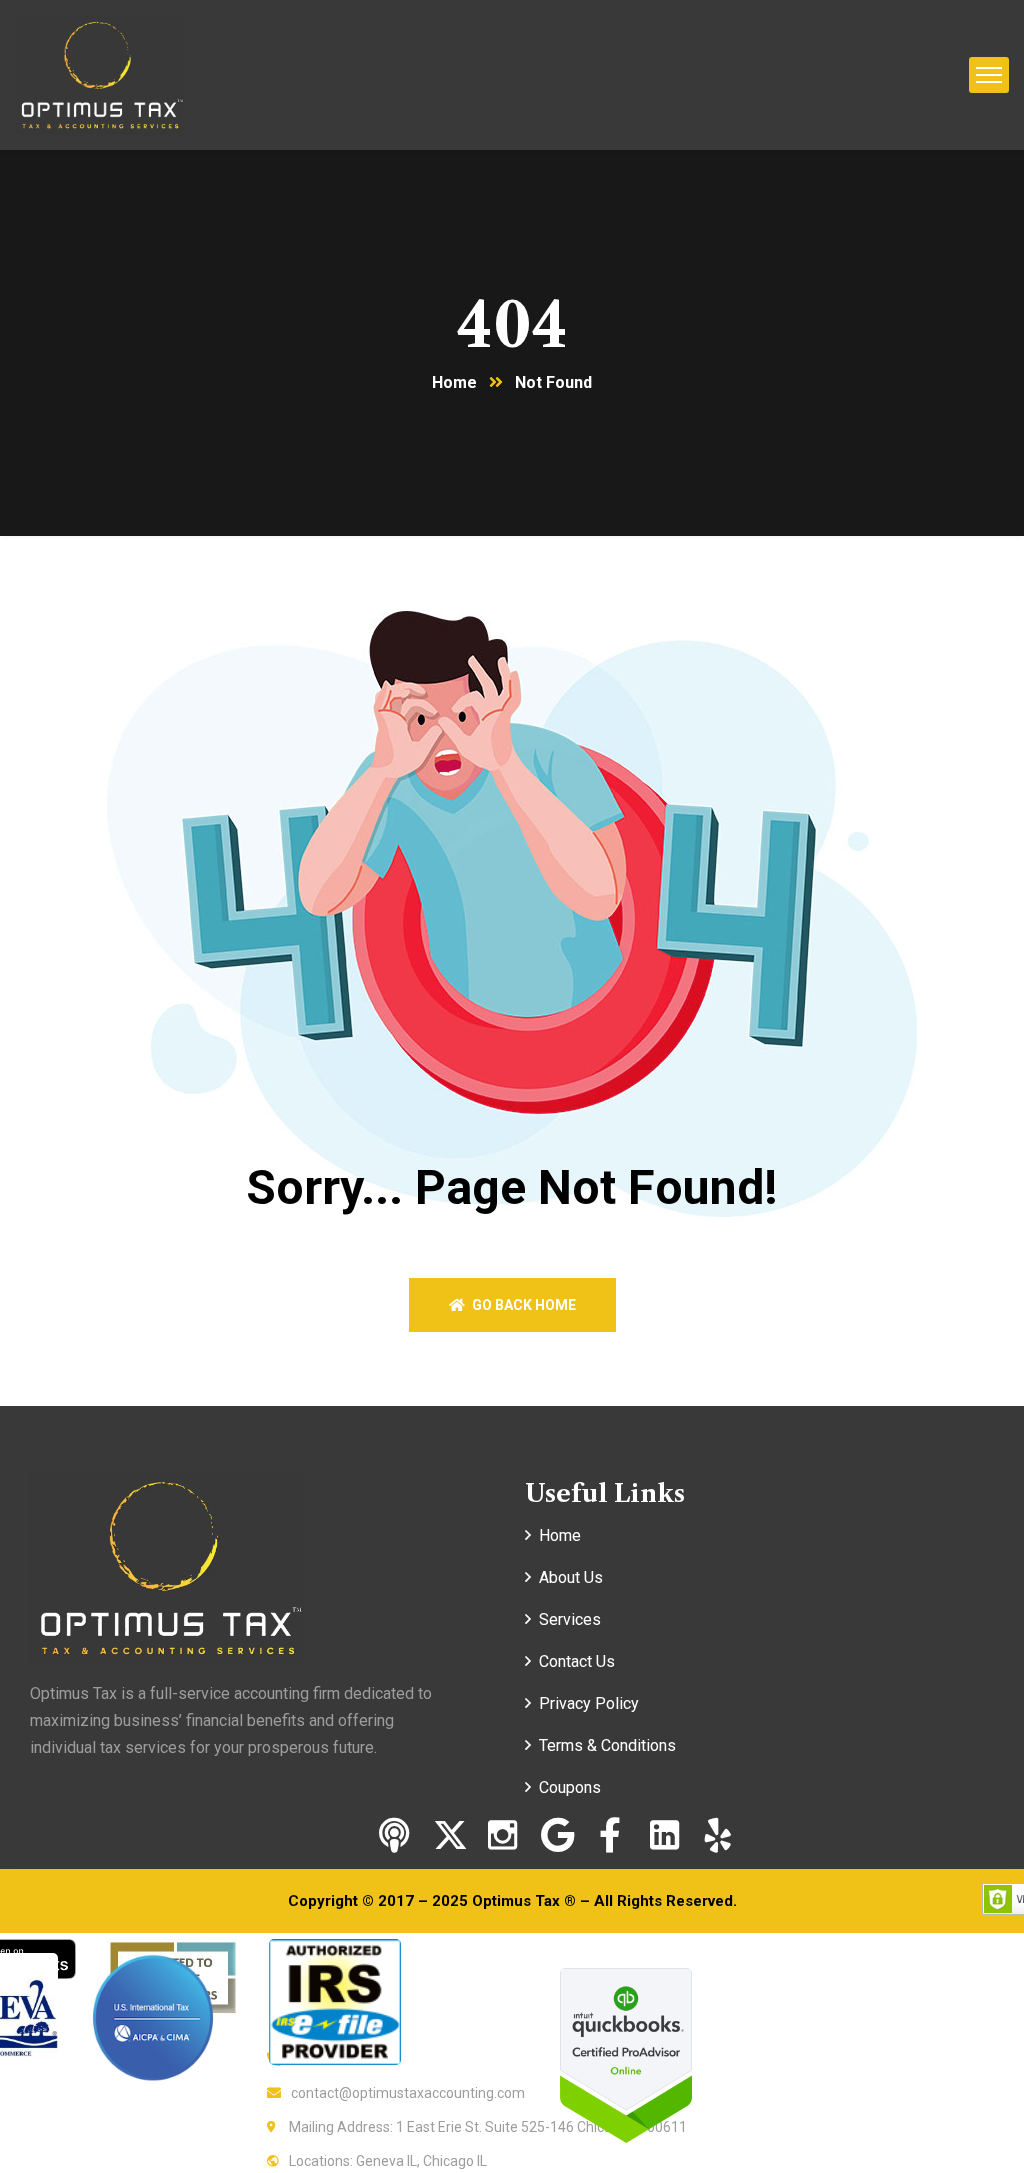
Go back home (522, 1305)
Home (454, 382)
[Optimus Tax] (100, 73)
